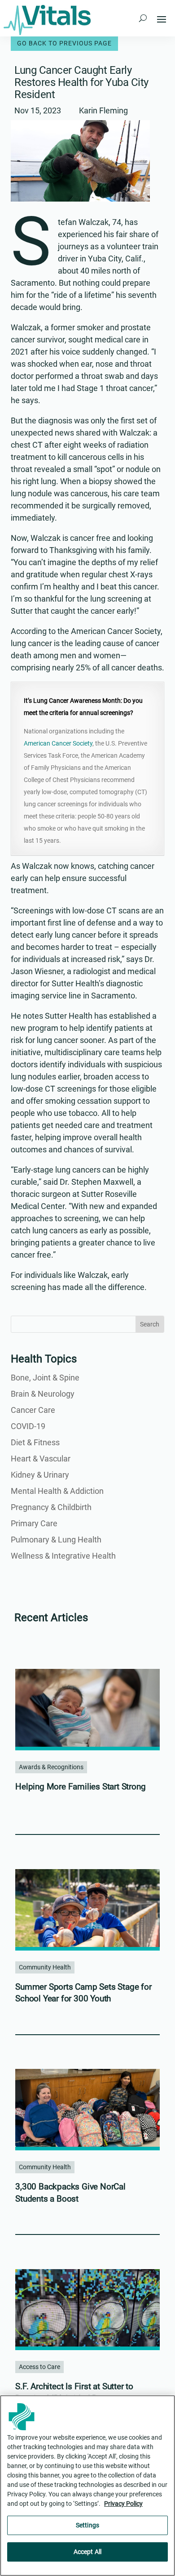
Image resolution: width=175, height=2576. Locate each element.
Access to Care (39, 2367)
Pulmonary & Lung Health (56, 1540)
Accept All (87, 2552)
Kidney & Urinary (40, 1475)
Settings (87, 2525)
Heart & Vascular (41, 1459)
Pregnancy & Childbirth (51, 1507)
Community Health (45, 1967)
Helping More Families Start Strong (80, 1787)
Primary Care (34, 1523)
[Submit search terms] (143, 18)
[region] (87, 2486)
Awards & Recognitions (51, 1767)
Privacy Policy (123, 2504)
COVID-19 (28, 1426)
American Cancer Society (58, 743)
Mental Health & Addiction (57, 1491)
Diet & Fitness (35, 1442)
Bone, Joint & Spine (45, 1378)
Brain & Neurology (43, 1394)
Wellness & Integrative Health (63, 1556)
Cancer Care (33, 1410)
